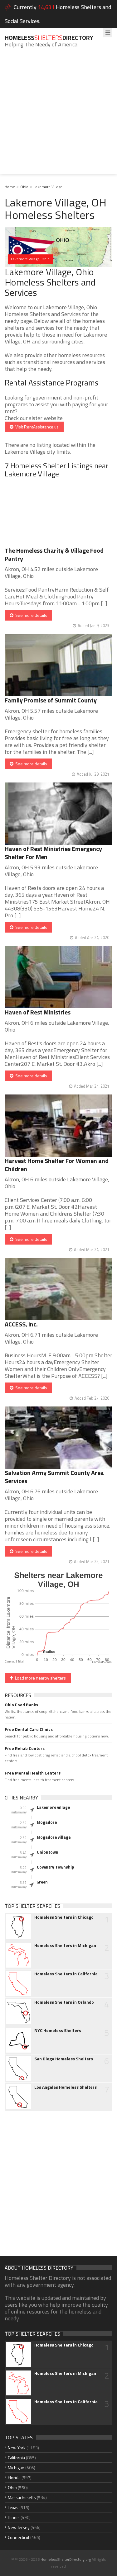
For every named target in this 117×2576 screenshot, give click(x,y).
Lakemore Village (48, 187)
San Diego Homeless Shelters (64, 2059)
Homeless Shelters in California (66, 1974)
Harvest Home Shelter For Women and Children (57, 1165)
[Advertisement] (58, 116)
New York (17, 2448)
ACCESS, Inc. (21, 1324)
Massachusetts (22, 2497)
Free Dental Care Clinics (29, 1729)
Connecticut (19, 2537)
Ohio (24, 187)
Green (42, 1882)
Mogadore (47, 1822)
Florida (14, 2477)
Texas (13, 2507)
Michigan (16, 2467)
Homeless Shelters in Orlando (64, 2002)
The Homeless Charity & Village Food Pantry (54, 554)
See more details (30, 615)
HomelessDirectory (49, 38)
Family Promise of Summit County (51, 700)
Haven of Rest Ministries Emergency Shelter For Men (53, 853)
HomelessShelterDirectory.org (66, 2559)
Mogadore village (54, 1837)
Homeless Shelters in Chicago (64, 1917)
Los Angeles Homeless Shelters (66, 2087)
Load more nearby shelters (39, 1678)
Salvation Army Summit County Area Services (54, 1477)
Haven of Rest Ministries (38, 1012)
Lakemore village (53, 1807)
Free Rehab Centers (25, 1748)
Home (10, 187)
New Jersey (19, 2527)
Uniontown (48, 1852)
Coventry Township (55, 1867)
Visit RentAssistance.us (36, 427)
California (16, 2458)
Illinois (14, 2517)
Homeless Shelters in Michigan (65, 1945)
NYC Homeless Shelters (58, 2030)
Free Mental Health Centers (33, 1773)
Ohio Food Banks (21, 1705)
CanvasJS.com (102, 1662)
